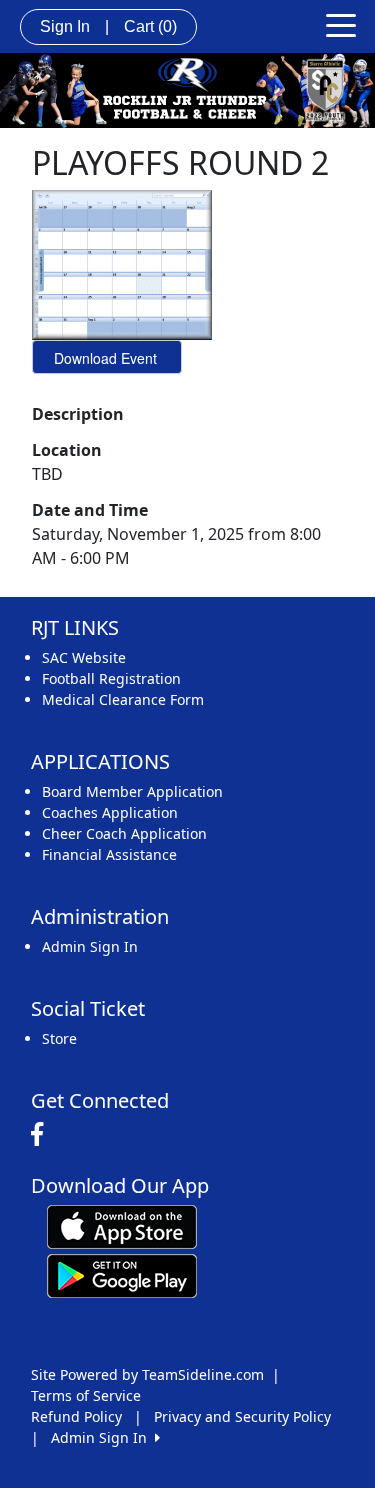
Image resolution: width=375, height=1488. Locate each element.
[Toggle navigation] (341, 24)
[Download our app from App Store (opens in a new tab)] (122, 1225)
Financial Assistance (109, 854)
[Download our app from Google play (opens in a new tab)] (122, 1274)
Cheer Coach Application (124, 833)
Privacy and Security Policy (242, 1416)
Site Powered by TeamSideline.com (147, 1374)
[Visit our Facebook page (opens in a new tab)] (42, 1135)
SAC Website (84, 657)
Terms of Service (86, 1395)
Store (59, 1038)
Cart (150, 26)
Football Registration (111, 678)
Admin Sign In (90, 946)
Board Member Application (132, 791)
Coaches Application (110, 812)
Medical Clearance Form (123, 699)
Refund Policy (76, 1416)
